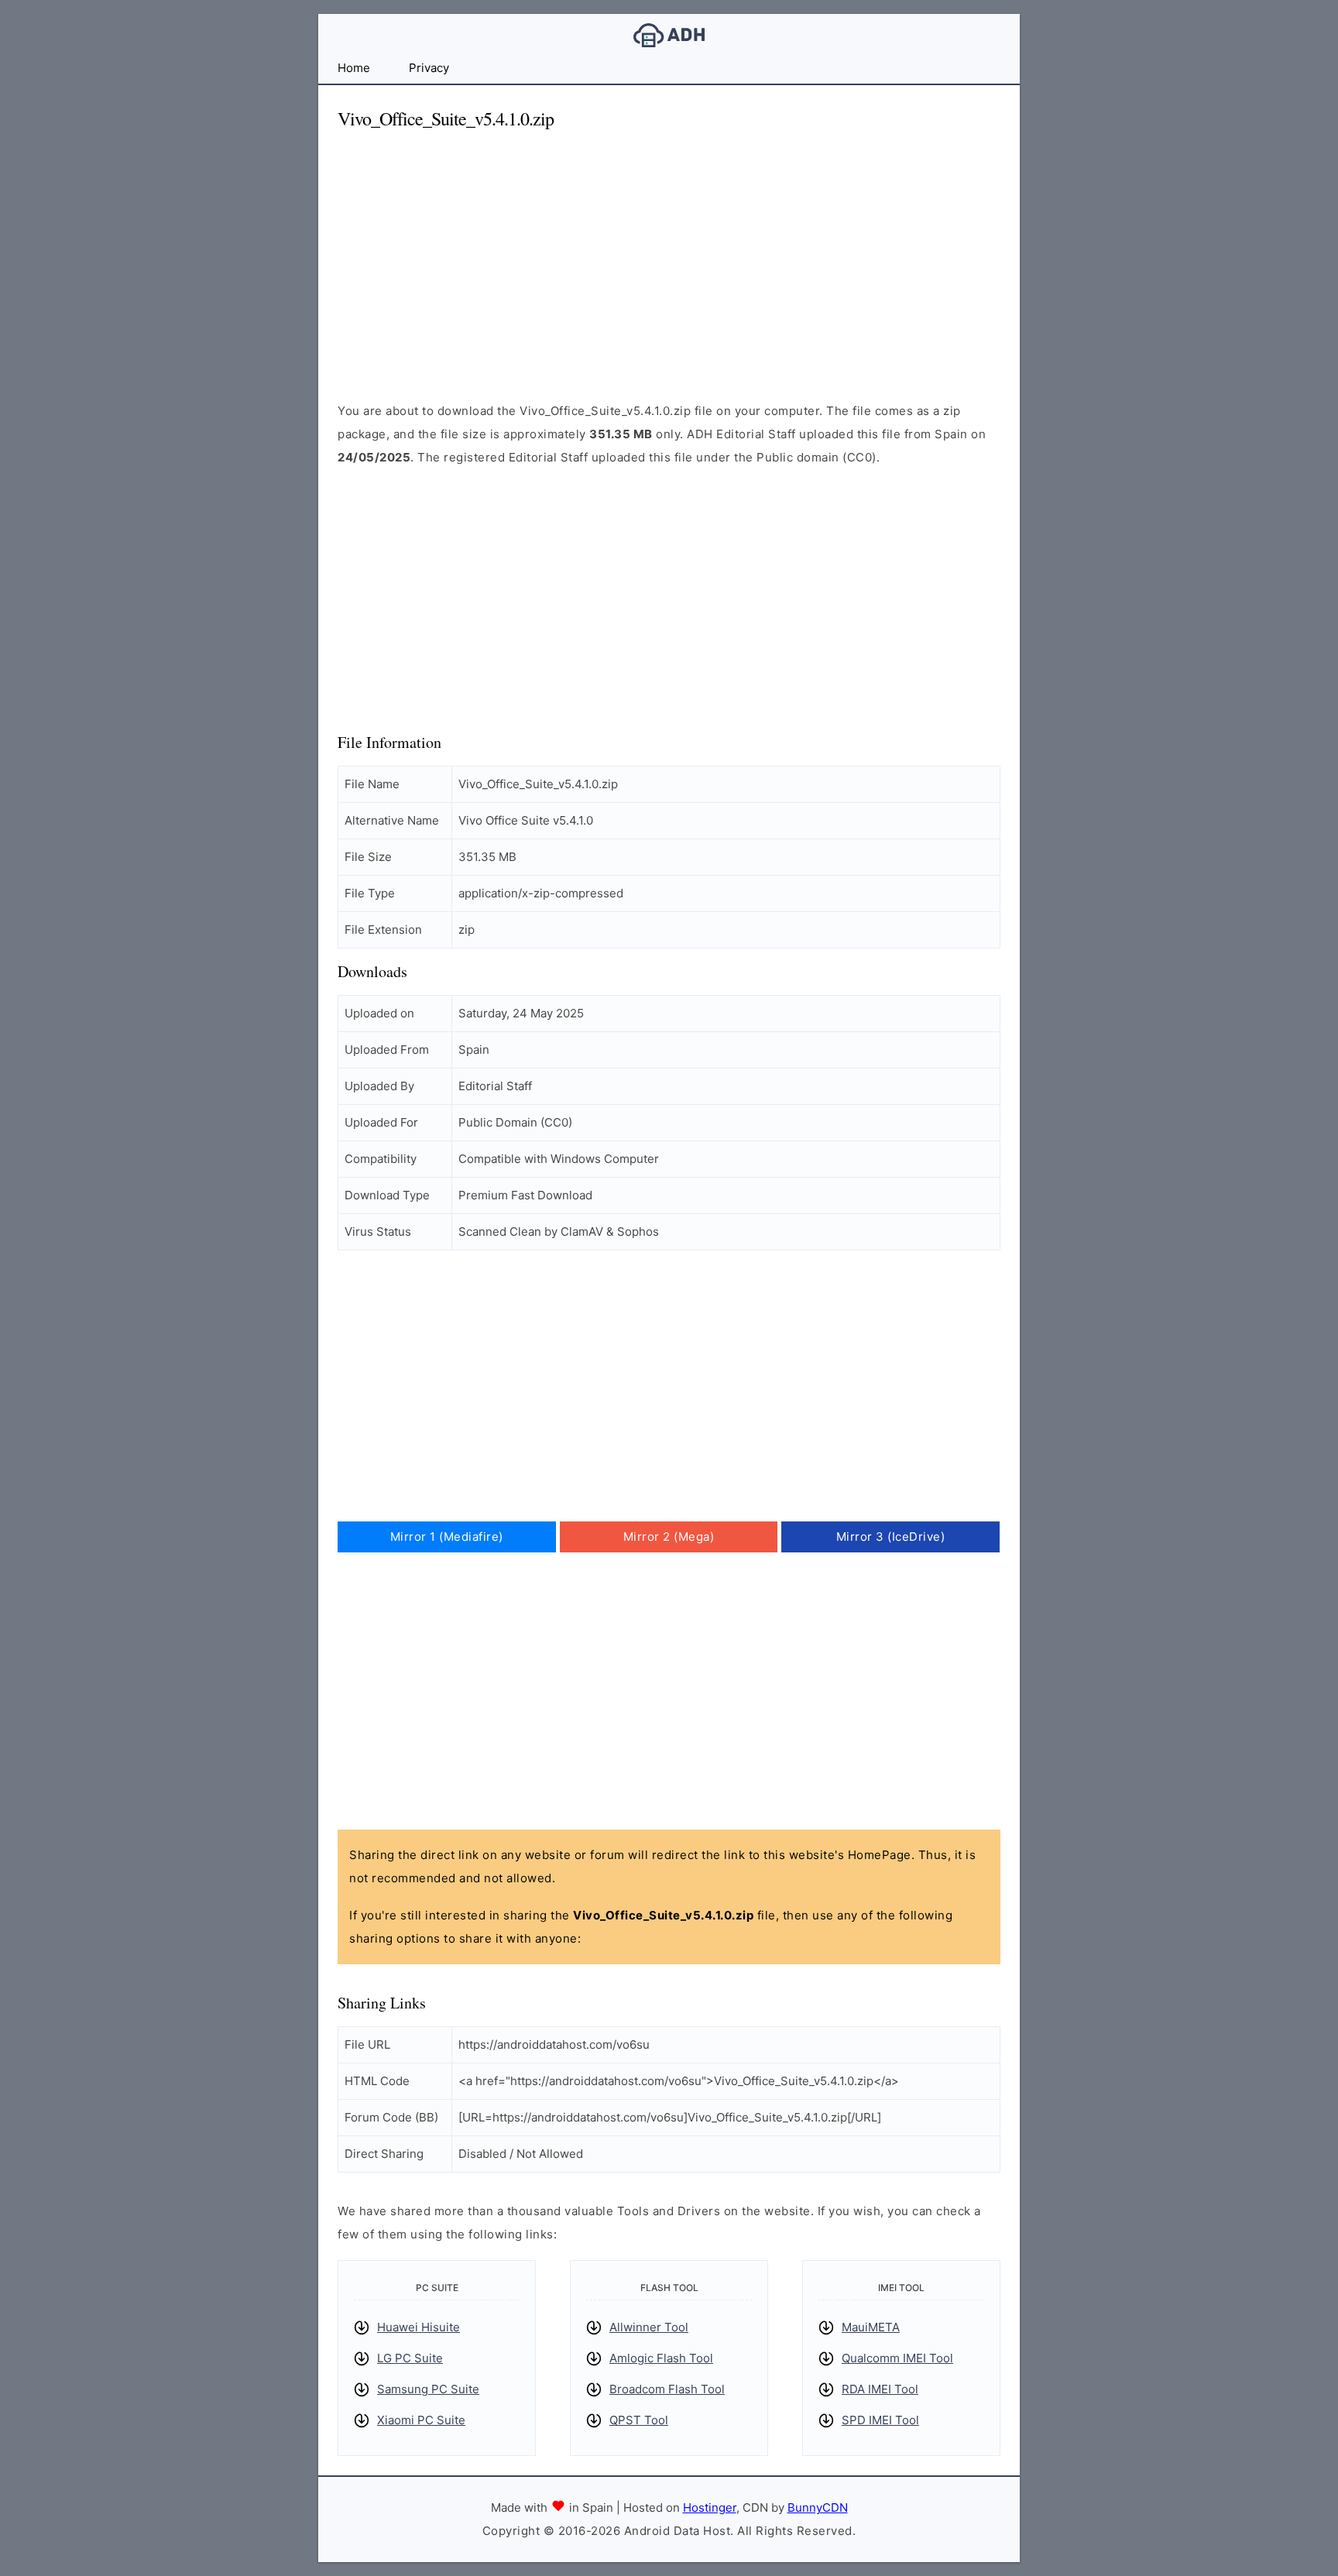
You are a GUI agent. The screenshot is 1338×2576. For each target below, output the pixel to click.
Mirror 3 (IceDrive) (891, 1537)
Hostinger (710, 2507)
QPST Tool (639, 2420)
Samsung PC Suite (428, 2389)
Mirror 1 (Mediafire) (447, 1537)
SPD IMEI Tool (880, 2420)
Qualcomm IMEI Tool (897, 2358)
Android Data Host (669, 35)
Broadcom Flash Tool (667, 2389)
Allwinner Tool (649, 2327)
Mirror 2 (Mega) (669, 1537)
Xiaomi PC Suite (421, 2420)
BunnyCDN (818, 2507)
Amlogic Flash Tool (661, 2358)
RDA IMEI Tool (880, 2389)
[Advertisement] (669, 252)
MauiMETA (871, 2327)
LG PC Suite (410, 2358)
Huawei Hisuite (419, 2327)
